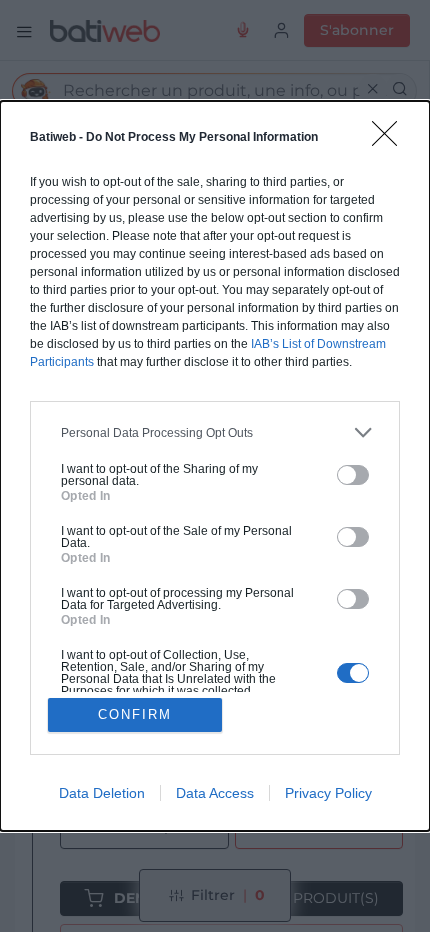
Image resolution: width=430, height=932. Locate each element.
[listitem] (215, 432)
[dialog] (215, 466)
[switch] (353, 475)
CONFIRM (135, 714)
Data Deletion (102, 793)
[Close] (391, 140)
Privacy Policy (328, 793)
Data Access (215, 793)
